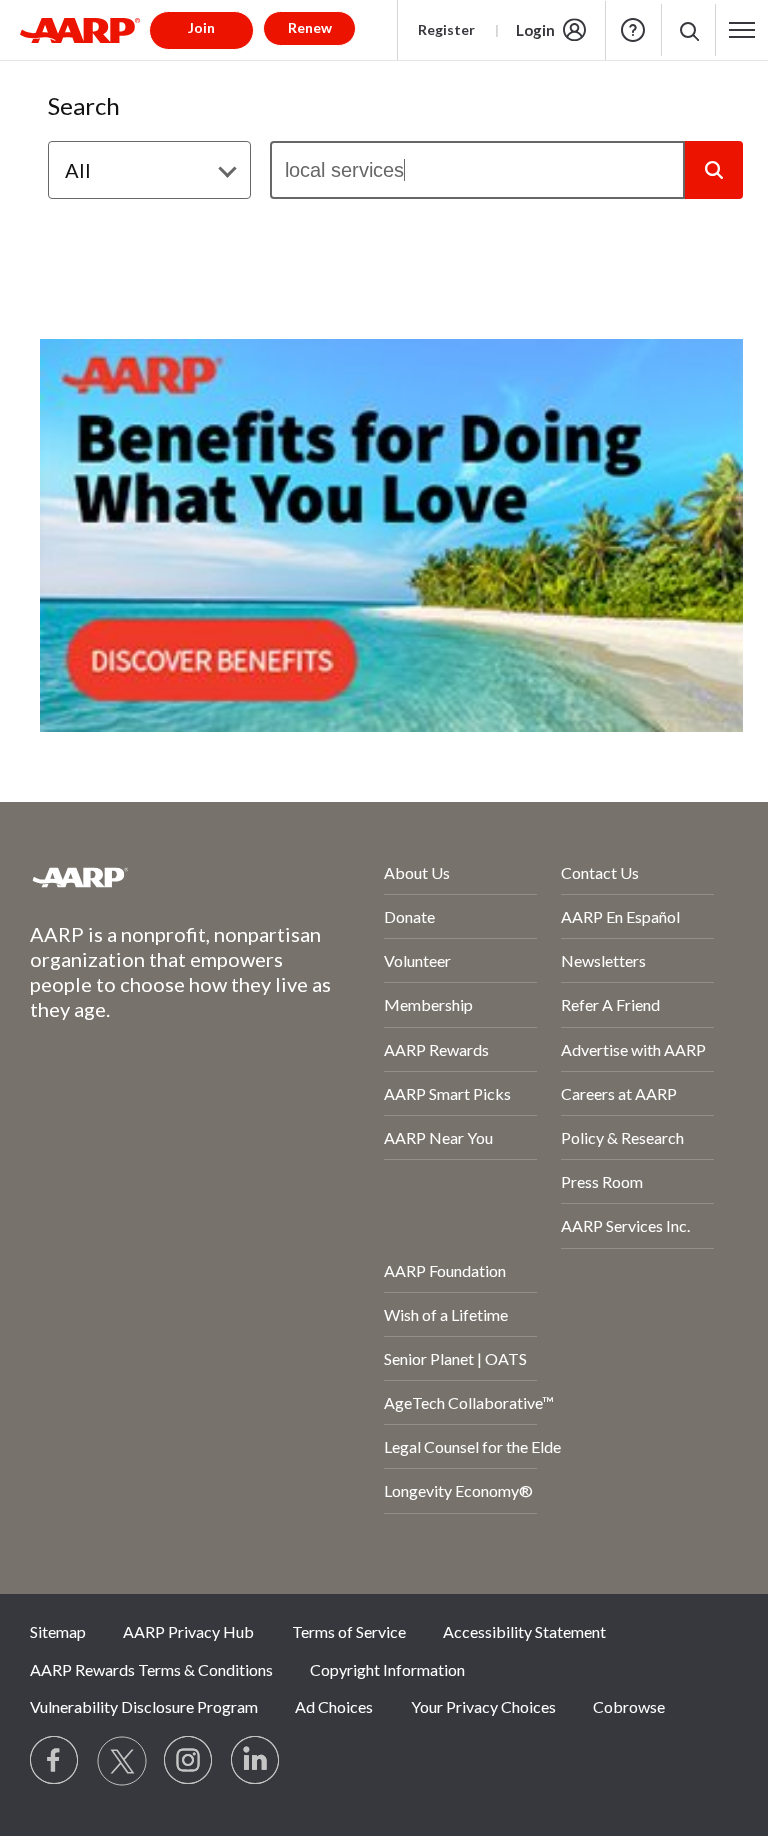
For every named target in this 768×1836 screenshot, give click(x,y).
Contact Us (600, 872)
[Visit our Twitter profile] (122, 1761)
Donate (409, 916)
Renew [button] (310, 27)
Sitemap (58, 1631)
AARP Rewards (436, 1049)
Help (633, 30)
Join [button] (201, 27)
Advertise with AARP (633, 1049)
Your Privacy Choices (483, 1706)
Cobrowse (629, 1706)
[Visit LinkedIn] (256, 1761)
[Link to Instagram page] (189, 1761)
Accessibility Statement (524, 1631)
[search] (477, 170)
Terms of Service (349, 1631)
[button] (688, 30)
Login (535, 30)
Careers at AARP (619, 1093)
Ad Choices (334, 1706)
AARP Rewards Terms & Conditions (151, 1669)
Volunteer (417, 960)
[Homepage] (80, 30)
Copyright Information (387, 1669)
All (78, 170)
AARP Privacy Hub (188, 1631)
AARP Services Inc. (625, 1225)
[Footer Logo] (153, 877)
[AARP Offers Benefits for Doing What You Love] (391, 535)
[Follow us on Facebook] (55, 1761)
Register (446, 29)
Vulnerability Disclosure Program (144, 1706)
